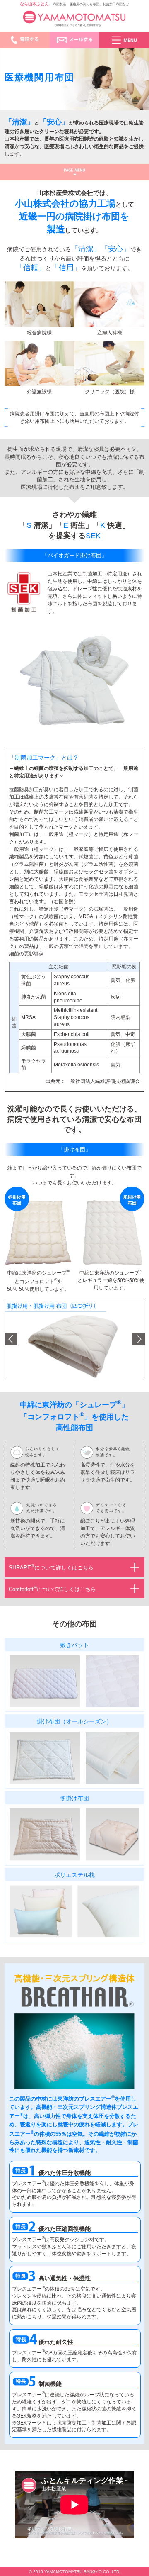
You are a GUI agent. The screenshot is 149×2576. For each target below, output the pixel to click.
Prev (11, 1339)
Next (139, 1339)
